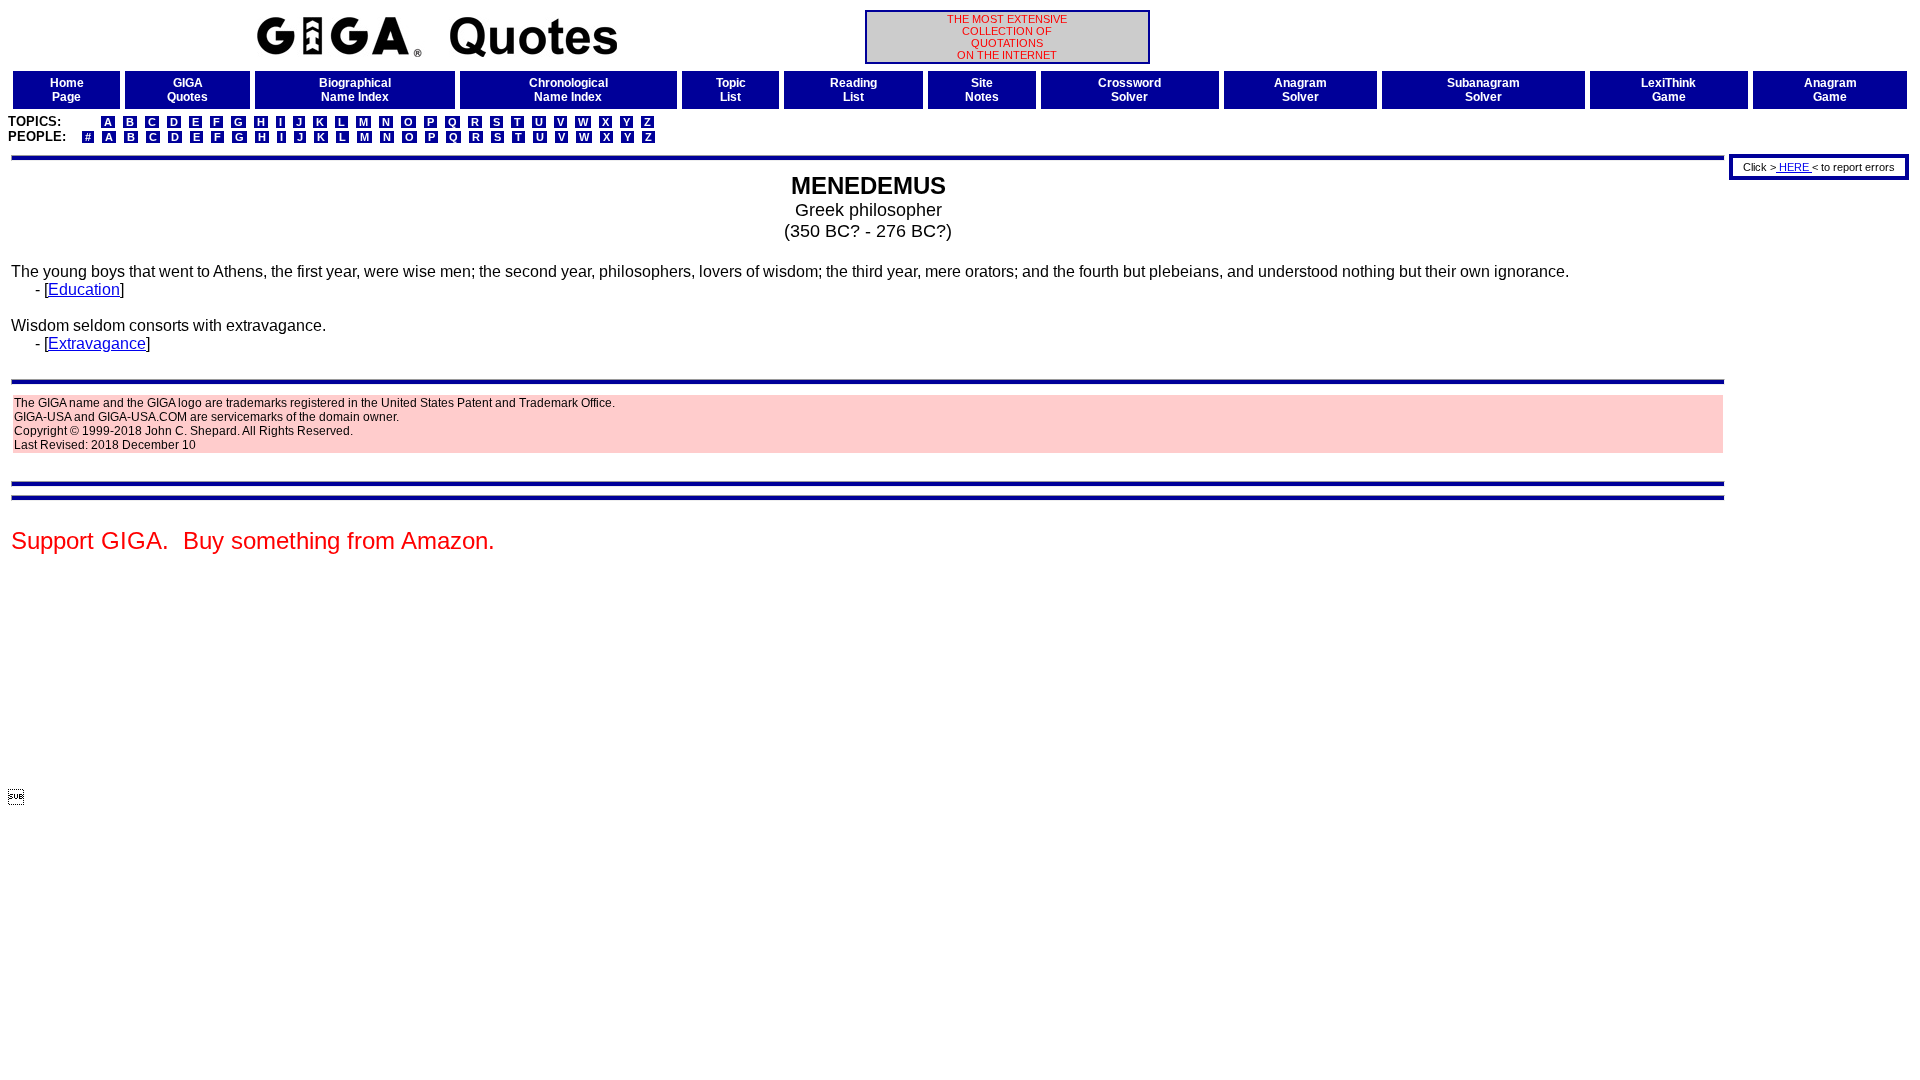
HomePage (67, 90)
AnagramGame (1830, 90)
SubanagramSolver (1483, 90)
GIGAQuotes (187, 90)
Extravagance (97, 343)
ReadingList (853, 90)
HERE (1794, 167)
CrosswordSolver (1129, 90)
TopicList (731, 90)
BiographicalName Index (355, 90)
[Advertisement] (1812, 483)
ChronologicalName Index (568, 90)
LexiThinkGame (1668, 90)
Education (84, 289)
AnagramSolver (1300, 90)
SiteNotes (982, 90)
